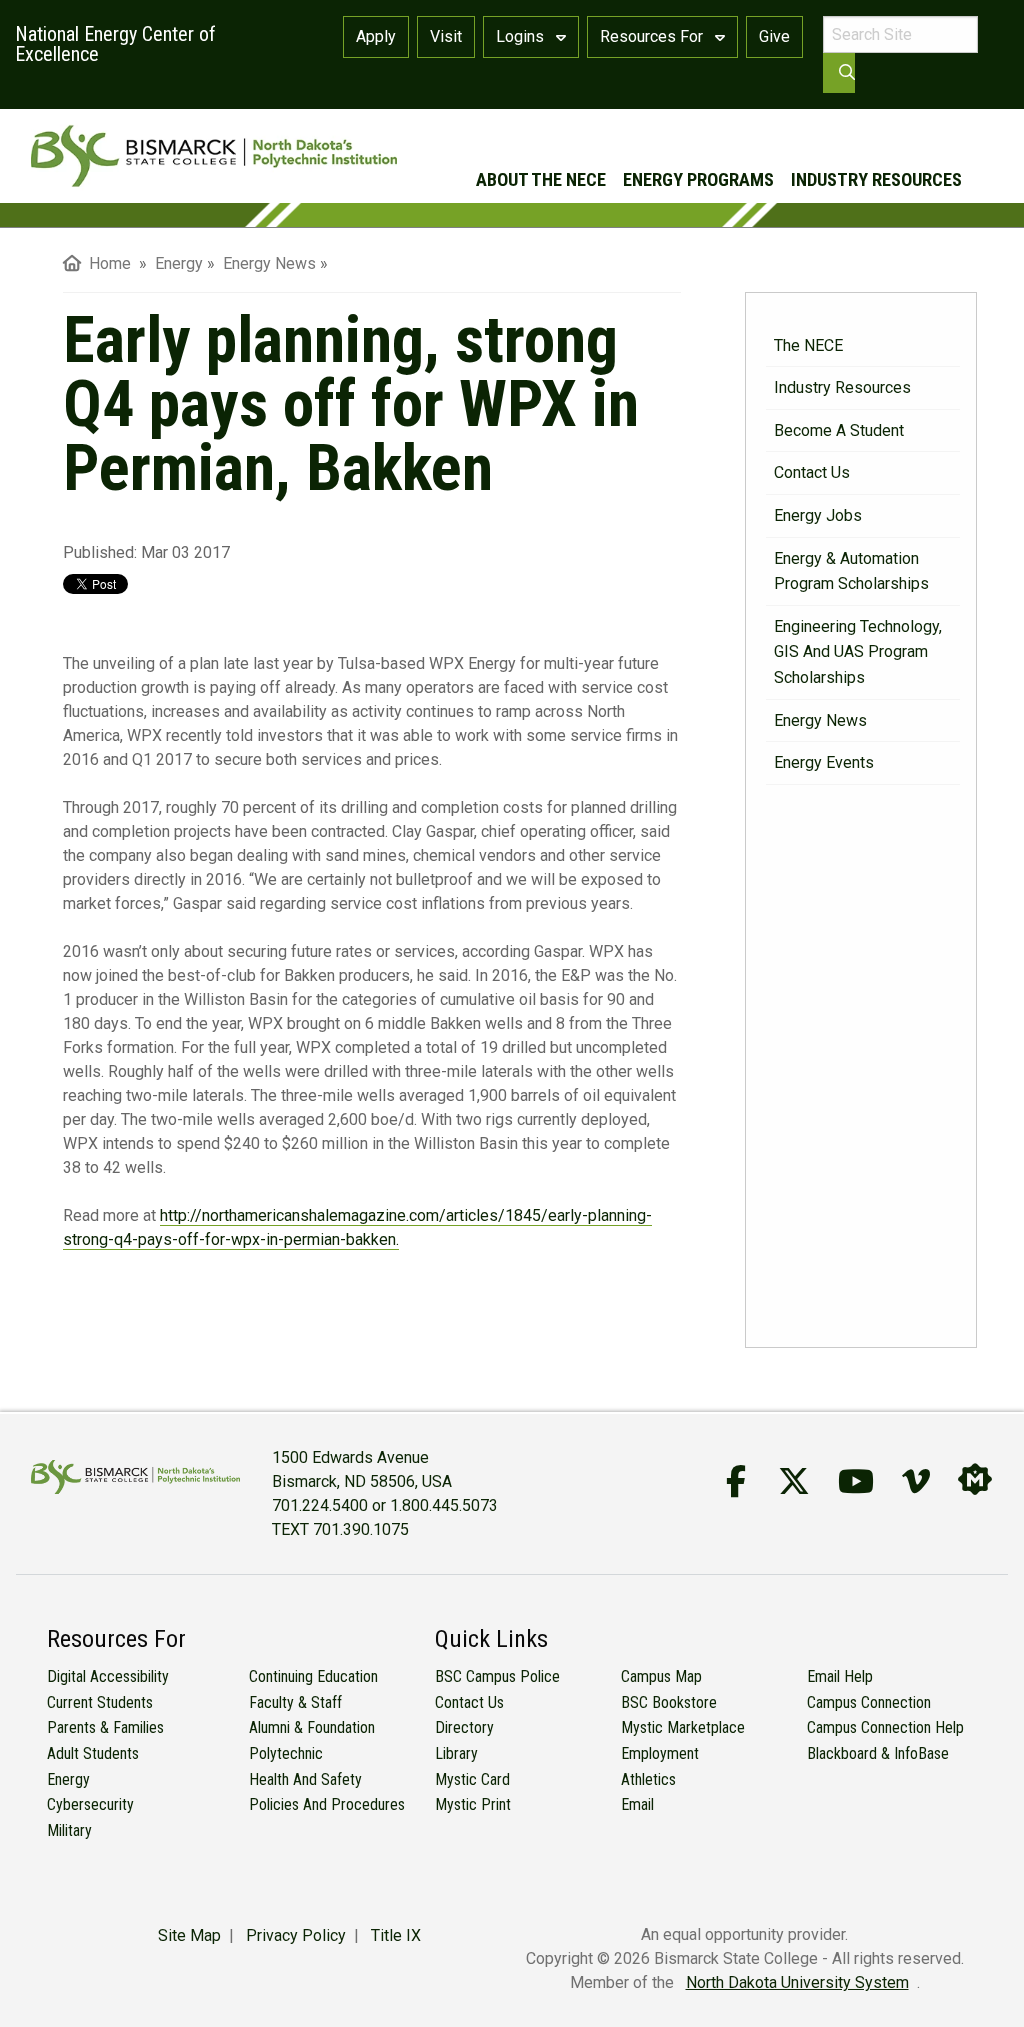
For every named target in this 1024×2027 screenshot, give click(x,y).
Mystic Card (472, 1779)
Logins (522, 36)
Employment (660, 1753)
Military (69, 1830)
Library (456, 1753)
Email (637, 1804)
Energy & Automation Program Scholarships (851, 571)
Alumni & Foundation (312, 1727)
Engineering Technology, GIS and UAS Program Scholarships (858, 652)
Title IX (396, 1935)
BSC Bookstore (669, 1702)
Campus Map (661, 1676)
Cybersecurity (90, 1804)
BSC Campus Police (497, 1676)
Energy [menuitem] (179, 263)
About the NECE (541, 179)
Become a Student (839, 430)
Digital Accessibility (108, 1676)
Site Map (189, 1935)
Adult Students (93, 1753)
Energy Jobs (818, 515)
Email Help (840, 1676)
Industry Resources (876, 179)
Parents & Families (105, 1727)
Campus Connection (869, 1702)
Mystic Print (473, 1804)
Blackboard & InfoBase (878, 1753)
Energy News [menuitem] (269, 263)
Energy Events (824, 762)
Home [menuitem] (106, 263)
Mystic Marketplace (683, 1727)
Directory (464, 1727)
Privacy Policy (296, 1935)
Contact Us (812, 472)
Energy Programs (698, 179)
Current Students (100, 1702)
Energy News (820, 720)
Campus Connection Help (885, 1727)
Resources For (653, 36)
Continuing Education (313, 1676)
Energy (68, 1779)
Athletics (648, 1779)
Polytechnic (286, 1753)
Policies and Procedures (327, 1804)
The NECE (808, 345)
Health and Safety (305, 1779)
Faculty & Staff (295, 1702)
